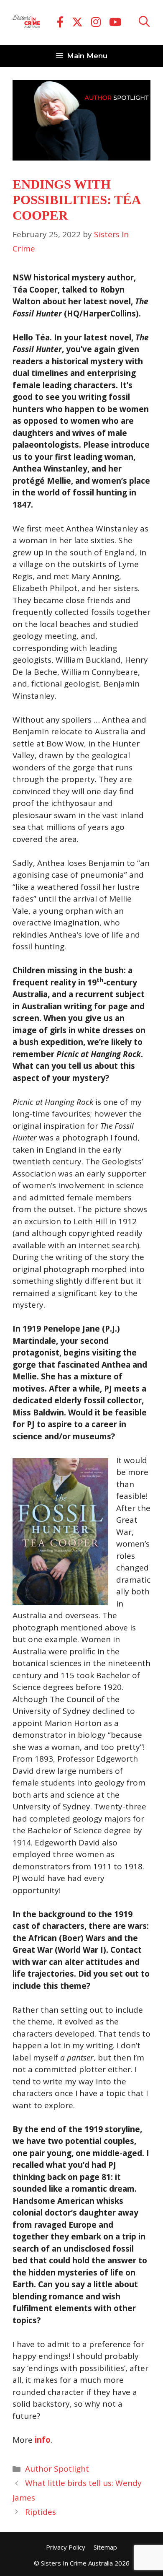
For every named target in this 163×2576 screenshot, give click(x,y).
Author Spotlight (57, 2469)
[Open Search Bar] (144, 22)
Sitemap (105, 2547)
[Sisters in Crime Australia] (26, 23)
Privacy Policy (66, 2547)
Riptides (41, 2512)
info (43, 2440)
